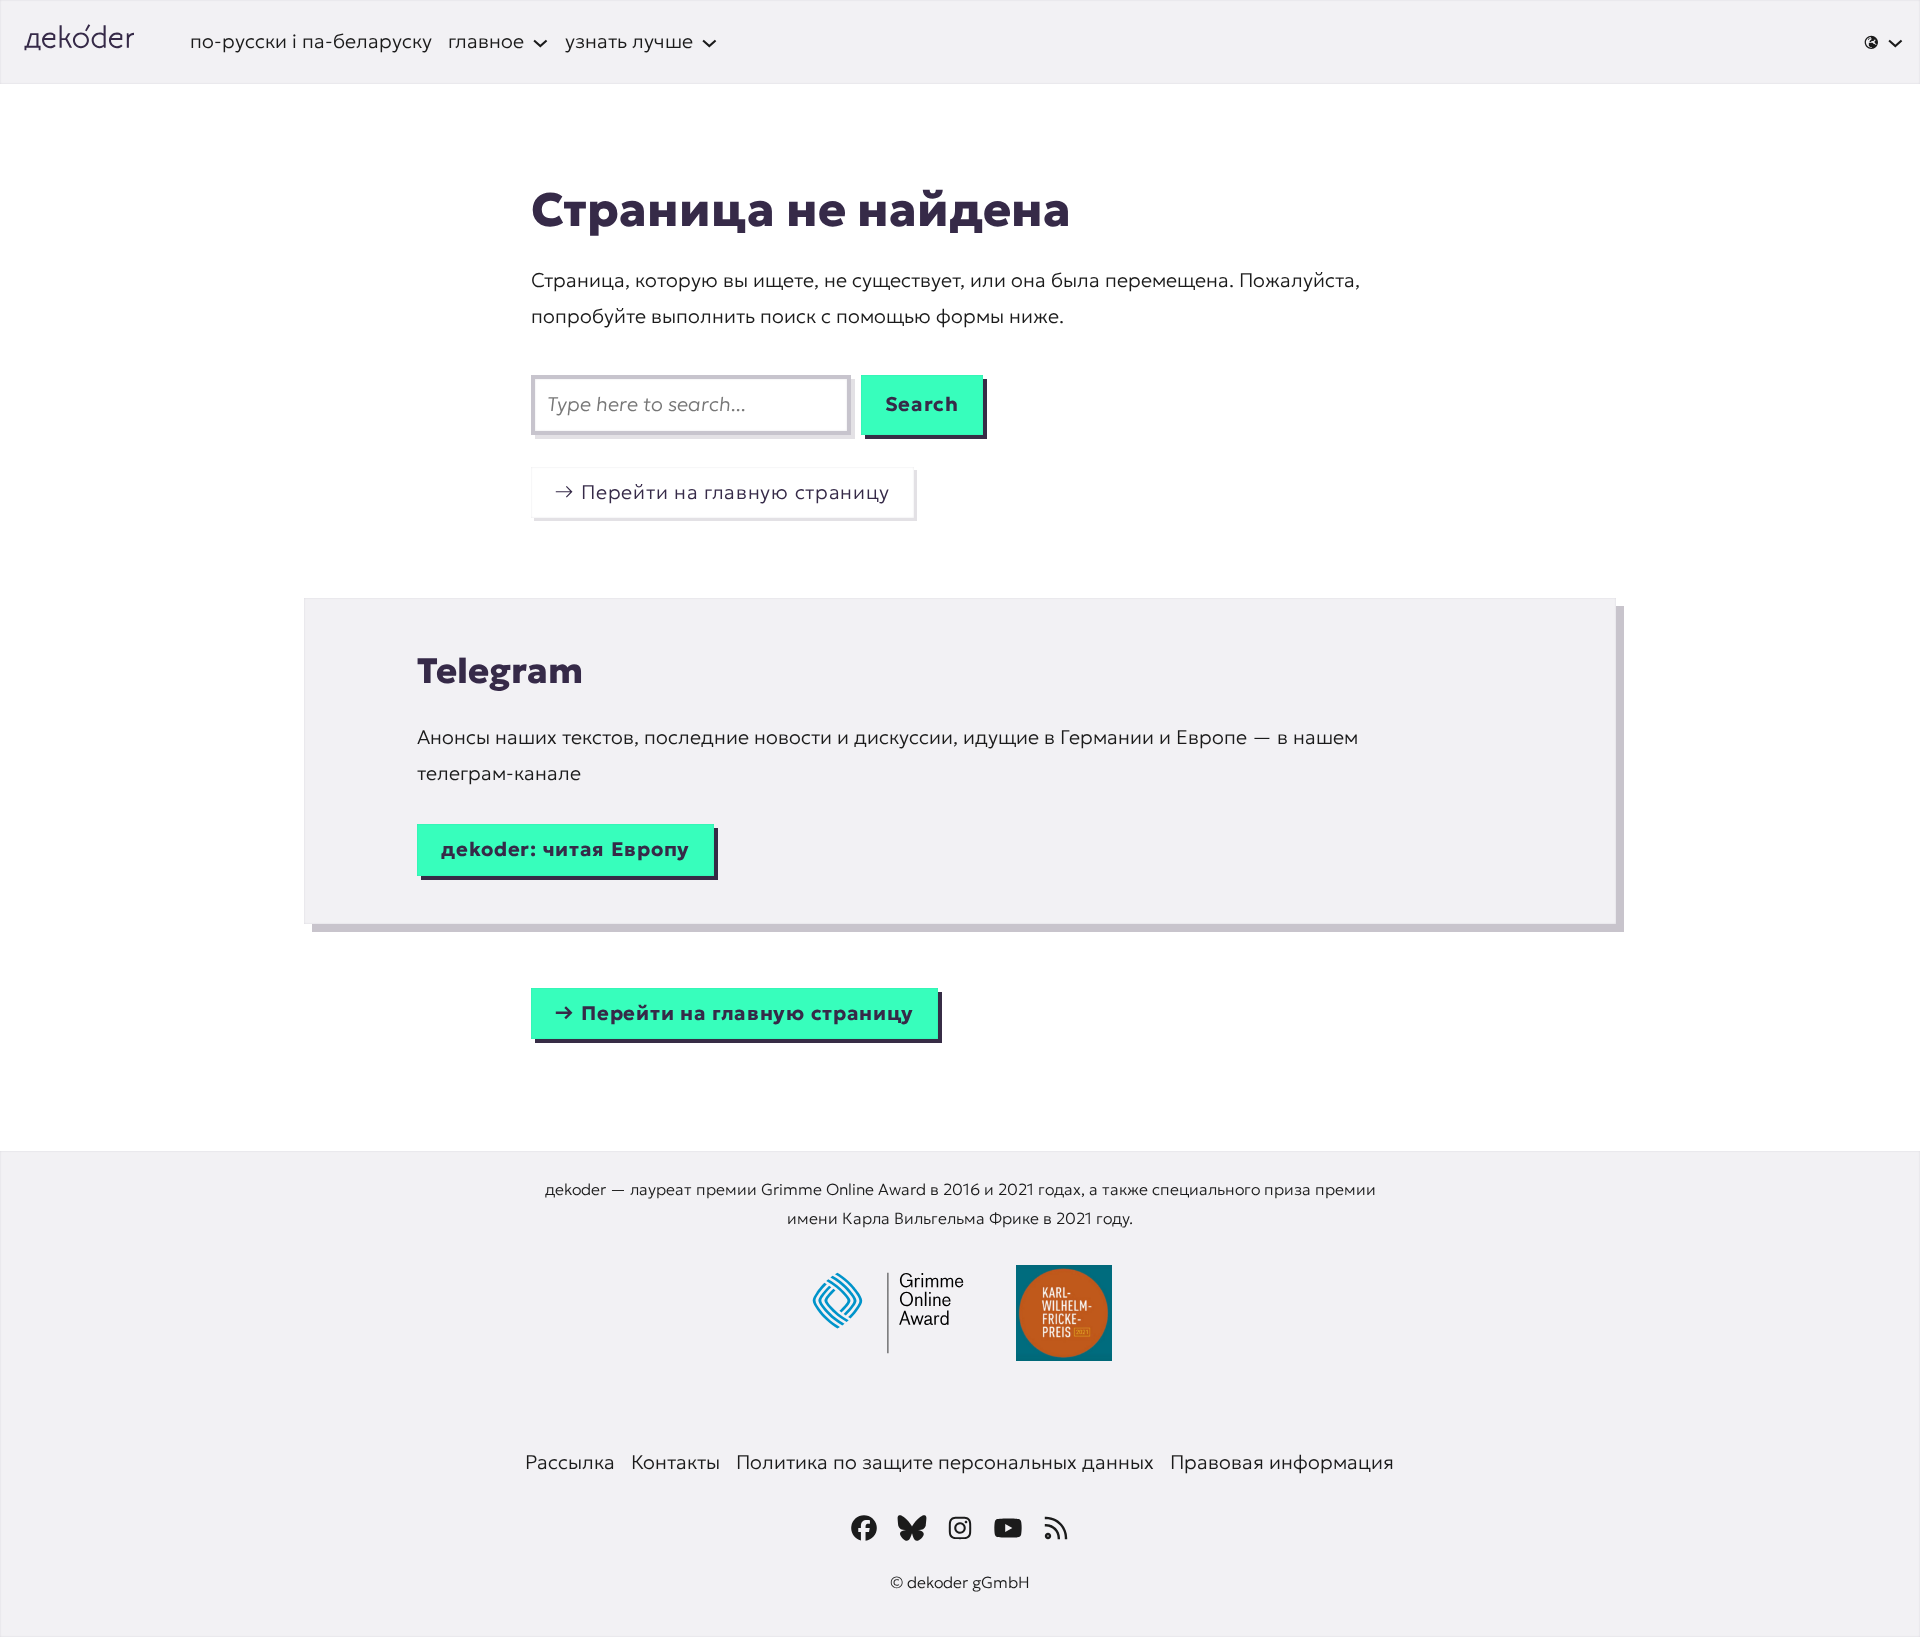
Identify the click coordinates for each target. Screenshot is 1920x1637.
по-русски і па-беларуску (311, 41)
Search (922, 404)
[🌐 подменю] (1883, 42)
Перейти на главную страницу (735, 492)
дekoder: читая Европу (565, 849)
